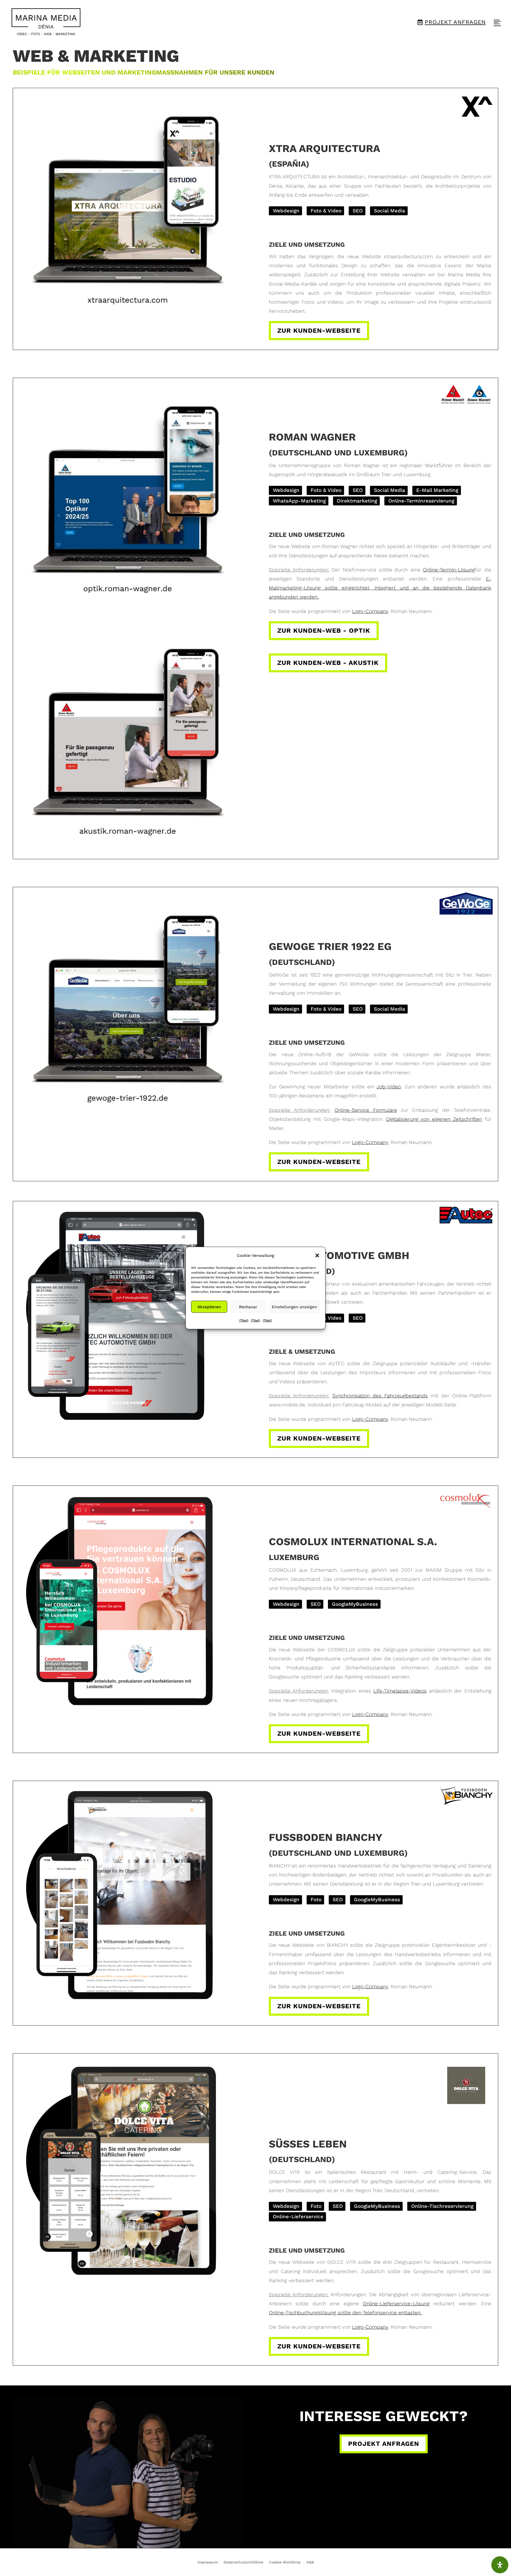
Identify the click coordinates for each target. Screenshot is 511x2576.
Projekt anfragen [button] (384, 2444)
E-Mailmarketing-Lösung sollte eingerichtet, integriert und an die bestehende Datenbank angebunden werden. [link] (380, 588)
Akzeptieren (209, 1307)
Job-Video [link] (389, 1087)
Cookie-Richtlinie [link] (285, 2562)
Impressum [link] (208, 2562)
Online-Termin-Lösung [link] (449, 570)
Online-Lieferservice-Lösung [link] (396, 2304)
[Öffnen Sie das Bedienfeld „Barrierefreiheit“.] (500, 2565)
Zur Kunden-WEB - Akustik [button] (328, 663)
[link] (46, 22)
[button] (317, 1256)
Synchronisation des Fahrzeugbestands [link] (380, 1396)
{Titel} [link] (244, 1320)
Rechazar (248, 1307)
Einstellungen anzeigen (294, 1307)
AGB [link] (310, 2562)
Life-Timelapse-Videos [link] (400, 1691)
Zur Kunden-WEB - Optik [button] (324, 631)
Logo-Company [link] (370, 611)
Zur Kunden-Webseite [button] (319, 331)
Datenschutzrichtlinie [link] (243, 2562)
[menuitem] (46, 22)
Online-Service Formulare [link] (366, 1110)
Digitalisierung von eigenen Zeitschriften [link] (434, 1119)
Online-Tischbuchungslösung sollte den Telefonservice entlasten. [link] (345, 2313)
